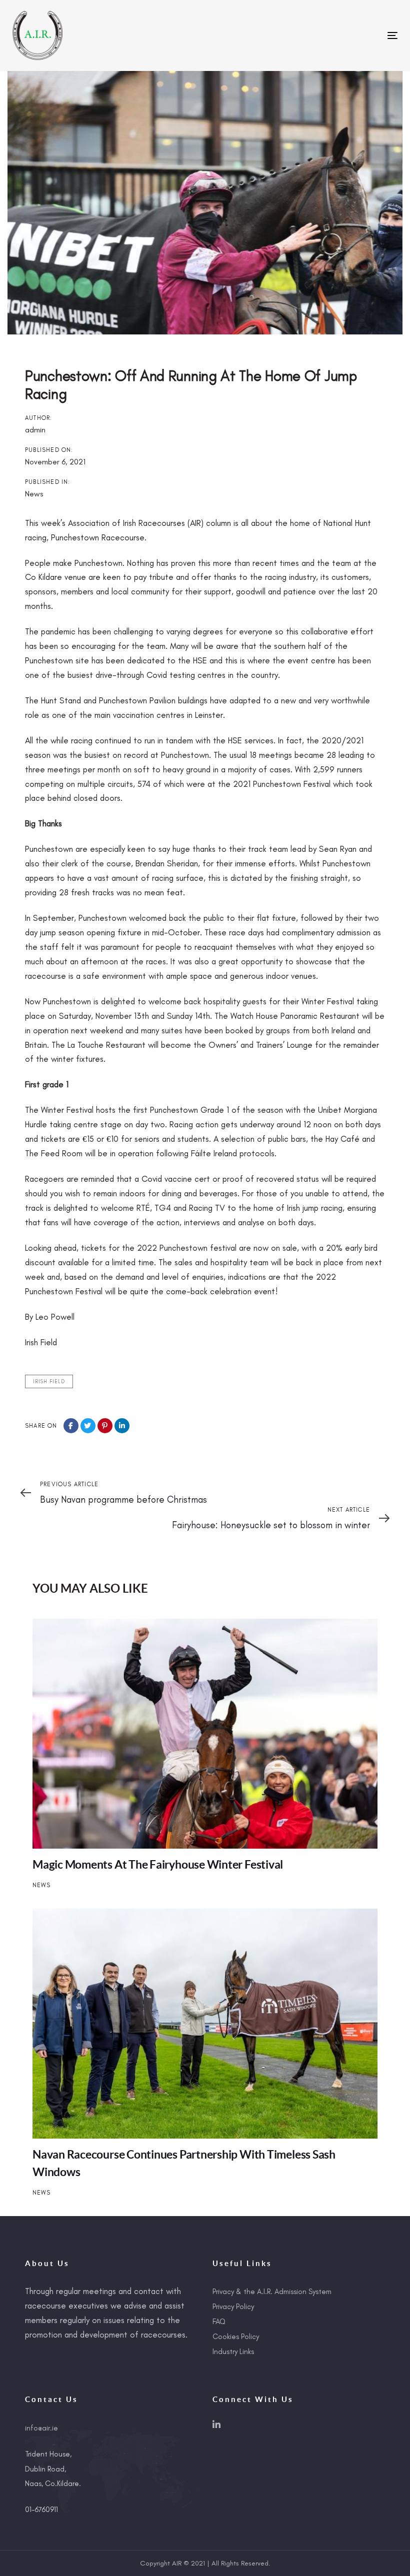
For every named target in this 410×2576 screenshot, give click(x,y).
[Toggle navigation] (333, 35)
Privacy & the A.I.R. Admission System (272, 2292)
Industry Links (233, 2352)
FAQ (219, 2322)
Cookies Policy (236, 2337)
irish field (49, 1381)
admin (35, 430)
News (34, 494)
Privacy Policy (233, 2307)
